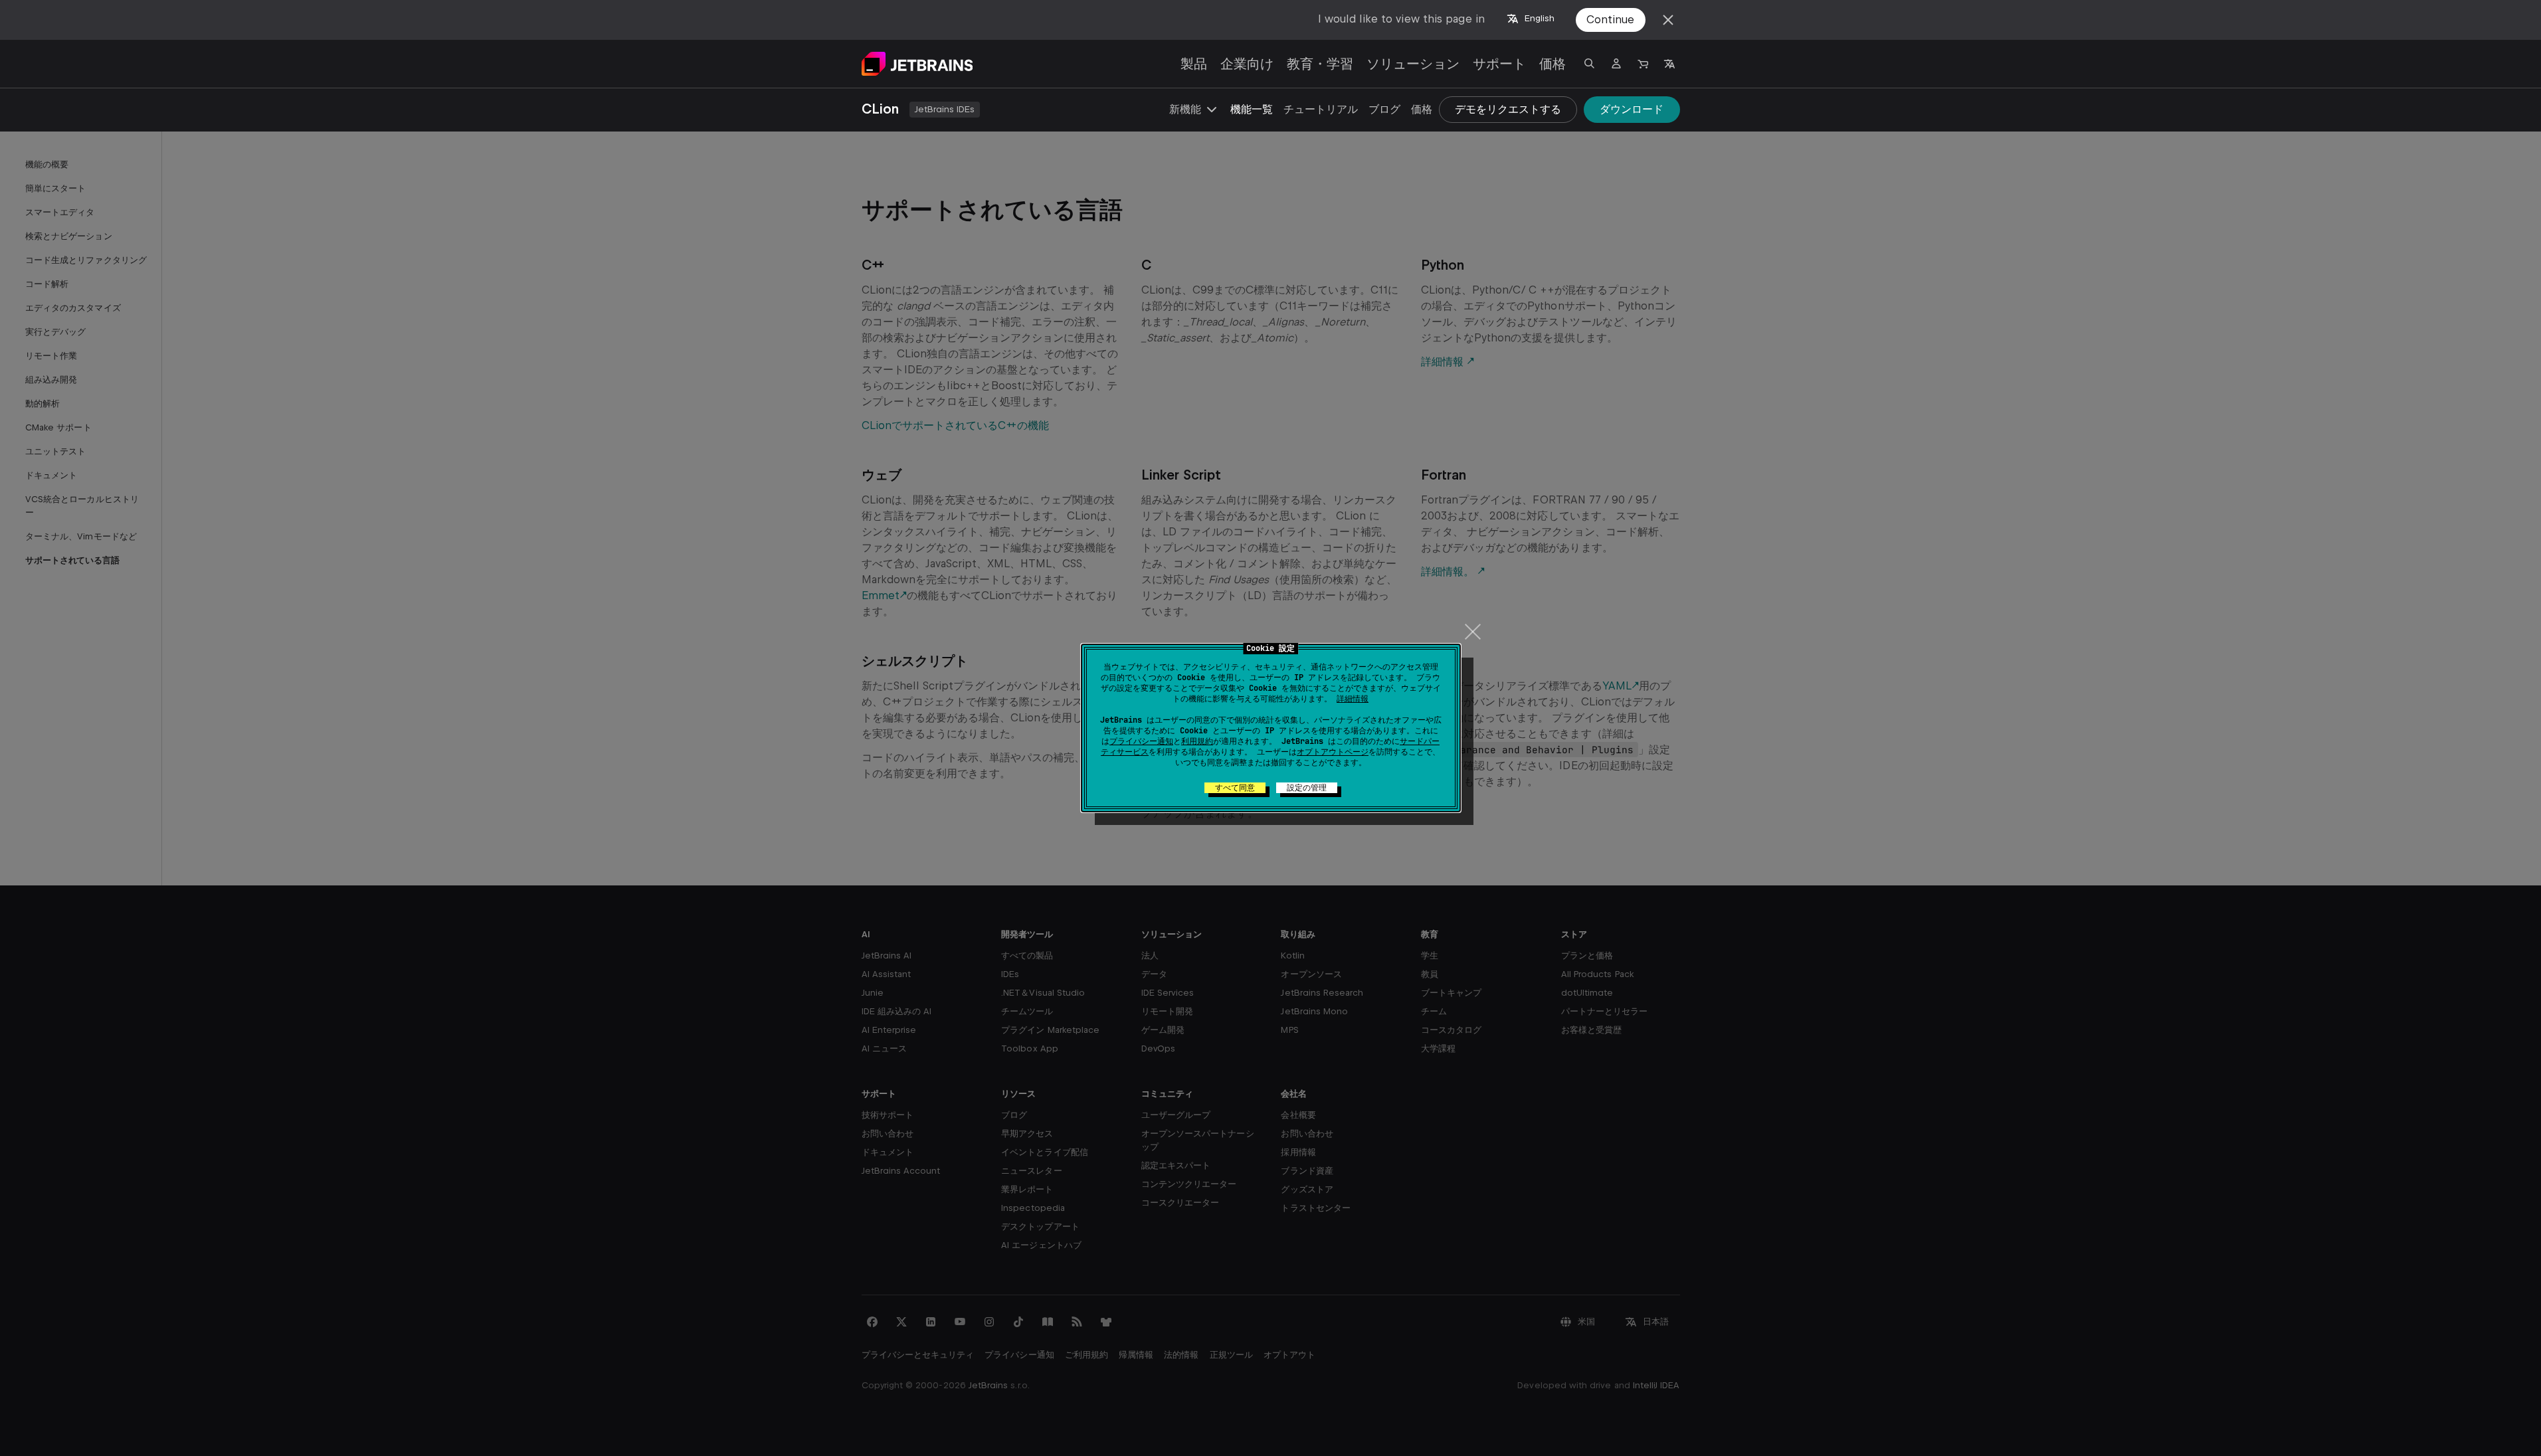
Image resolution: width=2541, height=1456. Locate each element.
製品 (1194, 64)
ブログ (1384, 109)
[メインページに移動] (917, 64)
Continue (1610, 20)
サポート (1499, 64)
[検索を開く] (1590, 64)
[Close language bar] (1668, 20)
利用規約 (1197, 741)
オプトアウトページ (1333, 752)
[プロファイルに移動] (1616, 64)
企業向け (1247, 64)
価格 (1553, 64)
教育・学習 (1320, 64)
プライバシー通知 (1141, 741)
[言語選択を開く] (1669, 64)
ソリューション (1413, 64)
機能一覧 (1252, 109)
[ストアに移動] (1643, 64)
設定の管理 (1307, 788)
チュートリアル (1321, 109)
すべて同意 (1235, 788)
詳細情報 (1353, 699)
